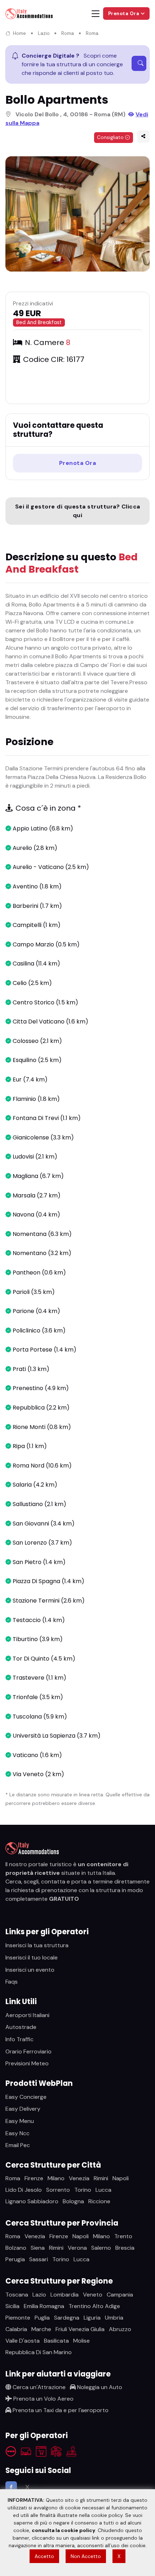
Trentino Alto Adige (94, 2306)
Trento (123, 2236)
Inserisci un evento (30, 1970)
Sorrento (58, 2190)
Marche (41, 2329)
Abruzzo (120, 2329)
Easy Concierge (26, 2097)
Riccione (99, 2201)
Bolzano (16, 2248)
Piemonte (18, 2318)
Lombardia (65, 2295)
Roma (68, 33)
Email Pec (18, 2145)
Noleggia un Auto (99, 2387)
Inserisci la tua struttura (37, 1945)
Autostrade (21, 2027)
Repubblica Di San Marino (39, 2352)
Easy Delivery (23, 2109)
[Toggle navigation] (96, 14)
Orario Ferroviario (28, 2051)
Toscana (17, 2295)
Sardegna (67, 2318)
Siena (38, 2248)
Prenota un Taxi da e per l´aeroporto (60, 2410)
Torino (83, 2190)
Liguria (92, 2318)
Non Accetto (86, 2556)
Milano (56, 2178)
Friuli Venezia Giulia (80, 2329)
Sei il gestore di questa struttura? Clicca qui (78, 511)
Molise (81, 2341)
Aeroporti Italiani (27, 2015)
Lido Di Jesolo (24, 2190)
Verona (77, 2248)
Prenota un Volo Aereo (43, 2399)
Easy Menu (20, 2121)
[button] (143, 136)
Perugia (15, 2259)
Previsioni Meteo (27, 2063)
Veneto (93, 2295)
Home (19, 33)
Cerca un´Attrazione (38, 2387)
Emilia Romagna (44, 2306)
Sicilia (12, 2306)
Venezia (79, 2178)
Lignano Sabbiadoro (32, 2201)
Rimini (101, 2178)
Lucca (103, 2190)
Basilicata (56, 2341)
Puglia (42, 2318)
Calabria (16, 2329)
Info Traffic (19, 2039)
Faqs (12, 1982)
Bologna (73, 2201)
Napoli (121, 2178)
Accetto (44, 2556)
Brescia (125, 2248)
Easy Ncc (17, 2133)
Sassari (39, 2259)
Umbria (114, 2318)
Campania (120, 2295)
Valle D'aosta (23, 2341)
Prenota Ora (78, 463)
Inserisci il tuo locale (32, 1957)
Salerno (101, 2248)
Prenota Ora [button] (124, 14)
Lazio (44, 33)
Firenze (34, 2178)
